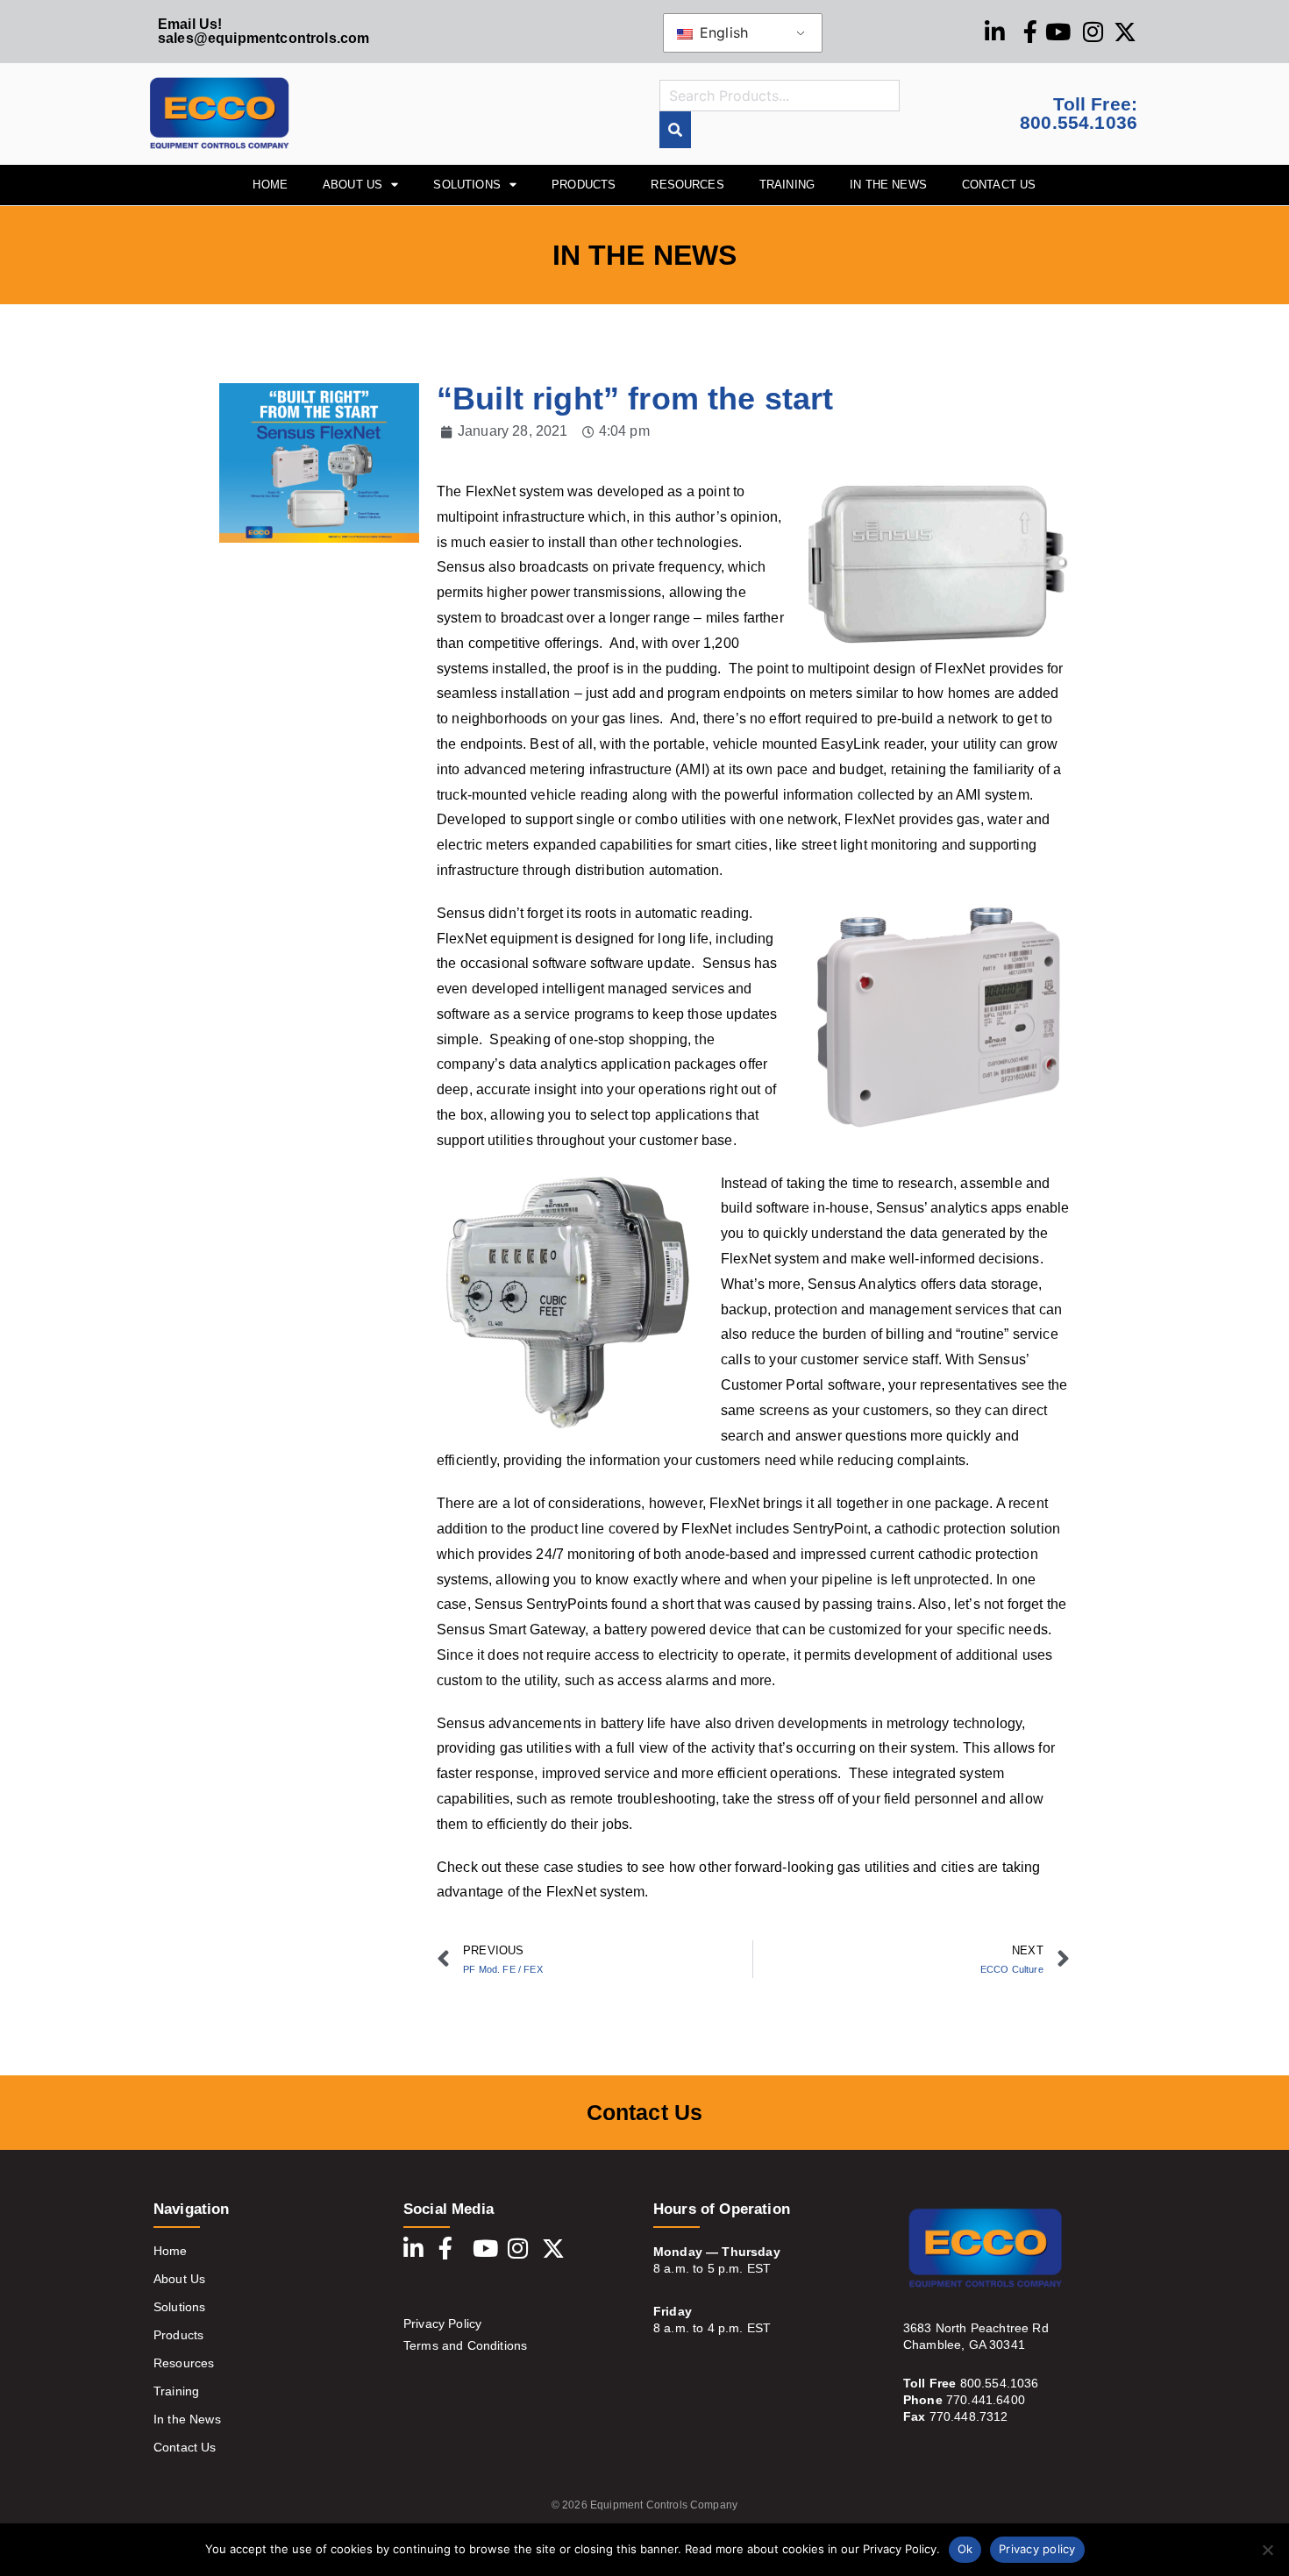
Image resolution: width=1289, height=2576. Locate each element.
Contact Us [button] (999, 185)
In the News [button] (888, 185)
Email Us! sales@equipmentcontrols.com (263, 31)
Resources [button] (687, 185)
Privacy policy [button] (1037, 2549)
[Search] (675, 130)
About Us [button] (353, 185)
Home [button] (270, 185)
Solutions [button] (466, 185)
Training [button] (787, 185)
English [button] (722, 32)
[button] (1267, 2550)
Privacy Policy (442, 2323)
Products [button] (584, 185)
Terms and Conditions (465, 2345)
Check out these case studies (530, 1867)
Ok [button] (965, 2549)
